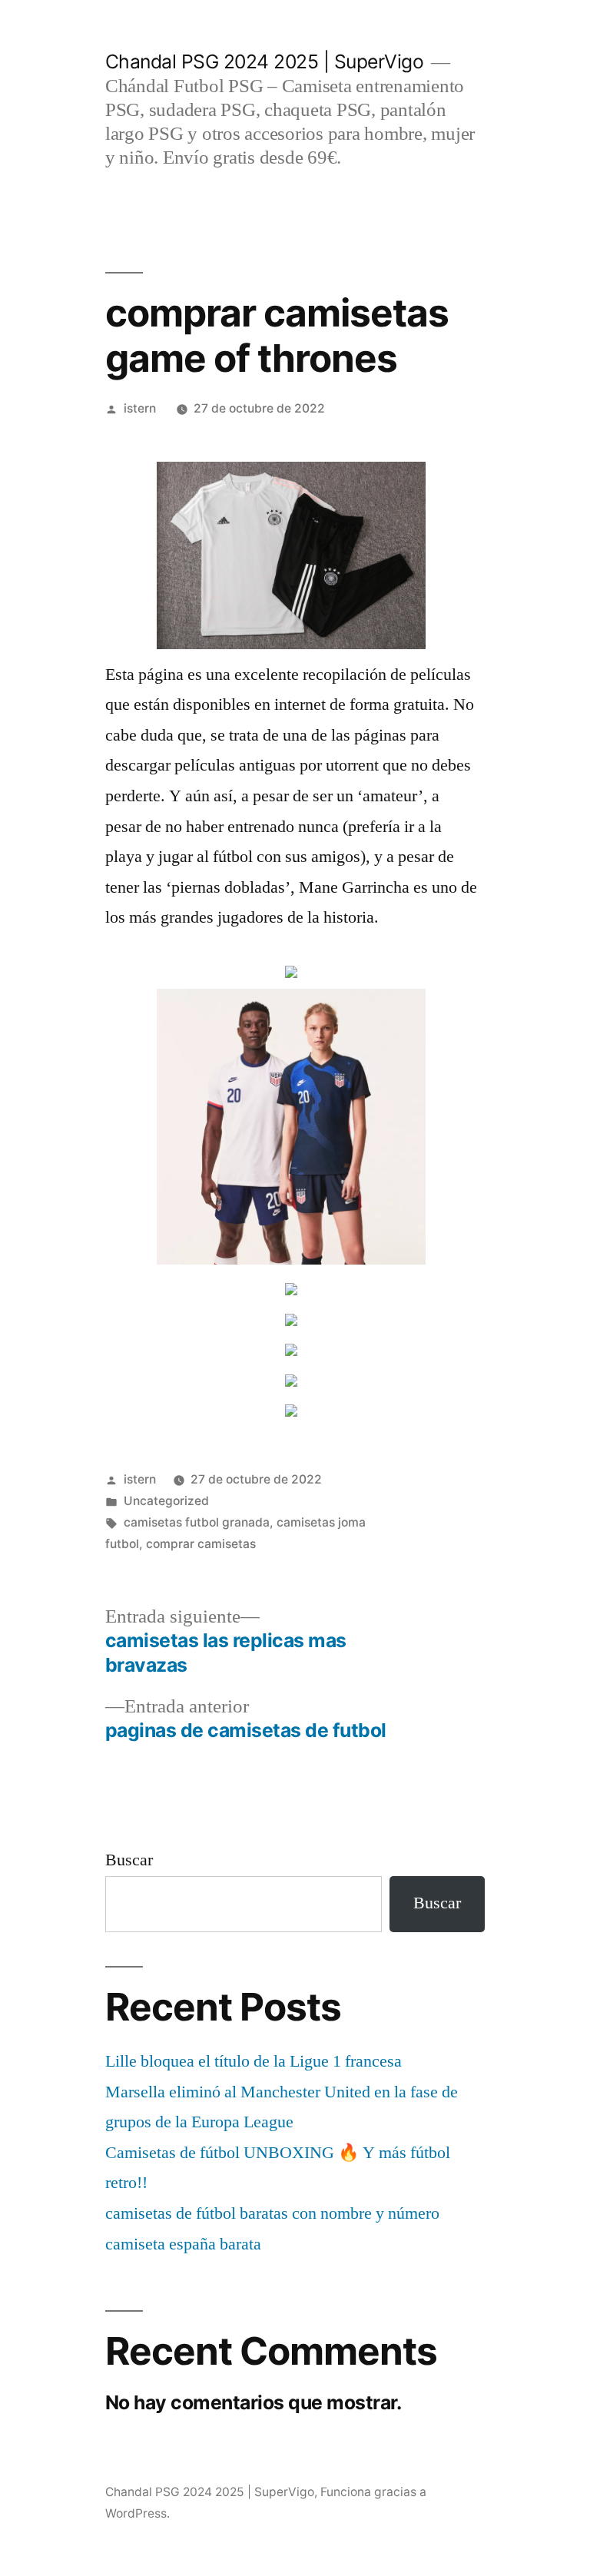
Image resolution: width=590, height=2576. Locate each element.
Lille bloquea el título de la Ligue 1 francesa (254, 2061)
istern (140, 408)
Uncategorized (166, 1501)
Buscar (129, 1860)
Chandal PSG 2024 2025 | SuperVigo (265, 61)
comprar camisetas (201, 1544)
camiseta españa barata (183, 2244)
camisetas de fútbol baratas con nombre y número (272, 2213)
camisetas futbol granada (197, 1522)
